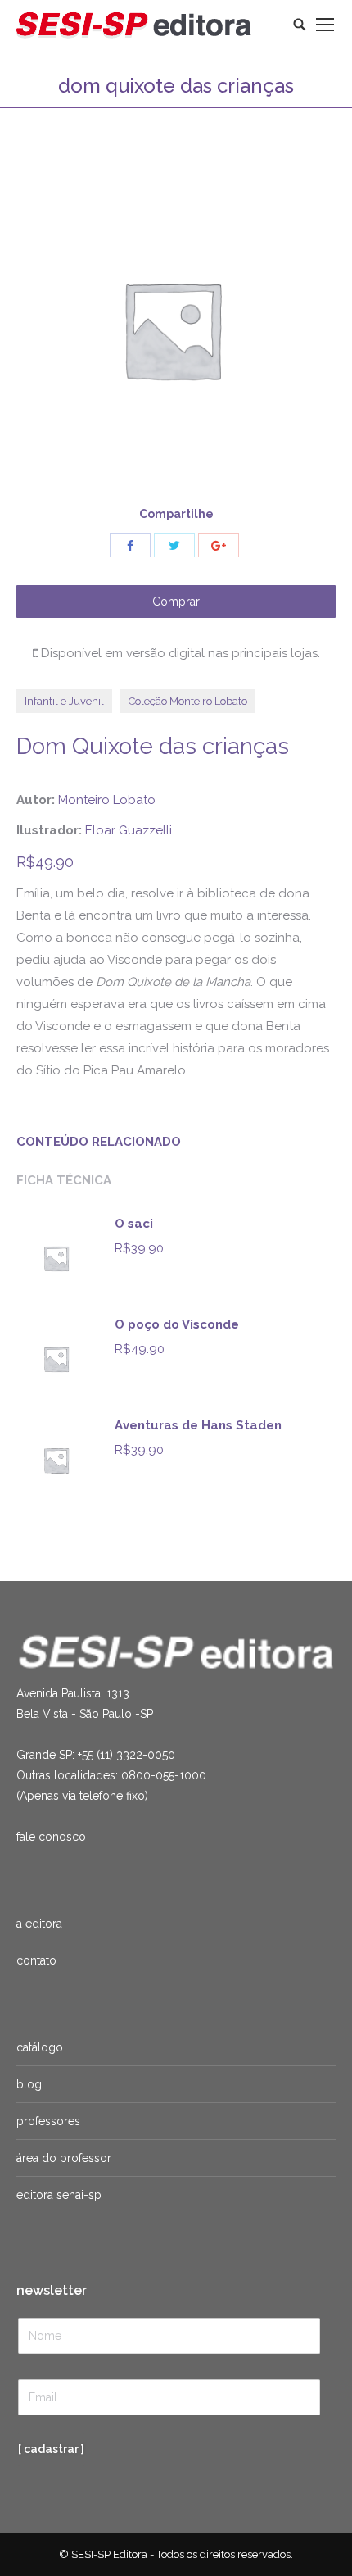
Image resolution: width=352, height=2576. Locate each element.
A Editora (39, 1924)
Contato (36, 1960)
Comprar (176, 602)
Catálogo (40, 2047)
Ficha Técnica (64, 1180)
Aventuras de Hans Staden (198, 1425)
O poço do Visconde (177, 1324)
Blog (29, 2084)
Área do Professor (64, 2158)
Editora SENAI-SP (59, 2195)
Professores (48, 2121)
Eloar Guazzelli (129, 830)
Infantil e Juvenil (64, 701)
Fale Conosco (51, 1837)
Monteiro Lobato (107, 800)
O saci (134, 1224)
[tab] (176, 1134)
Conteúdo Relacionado (99, 1142)
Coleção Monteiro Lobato (188, 701)
